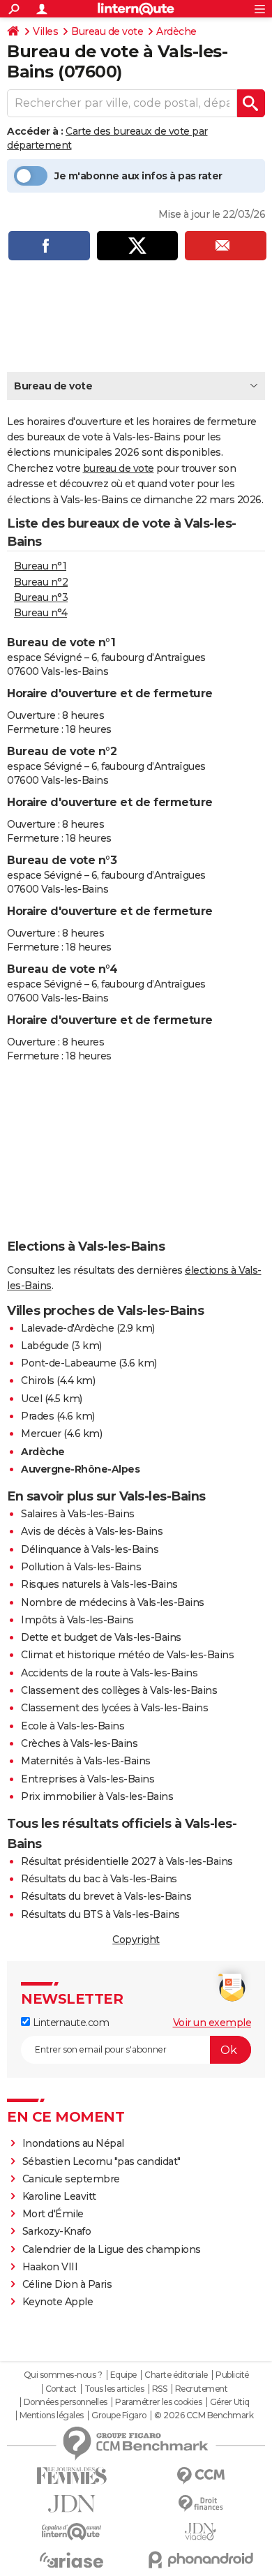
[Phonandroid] (201, 2560)
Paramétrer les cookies (158, 2402)
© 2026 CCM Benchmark (204, 2415)
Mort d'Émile (53, 2214)
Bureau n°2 (41, 582)
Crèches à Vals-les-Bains (79, 1743)
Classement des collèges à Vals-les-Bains (119, 1690)
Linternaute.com (69, 2023)
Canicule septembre (71, 2179)
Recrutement (202, 2389)
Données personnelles (66, 2402)
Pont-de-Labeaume (68, 1363)
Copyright (136, 1940)
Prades (37, 1416)
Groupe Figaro (119, 2415)
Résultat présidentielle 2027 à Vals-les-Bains (127, 1861)
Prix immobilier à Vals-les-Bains (97, 1796)
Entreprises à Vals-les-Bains (88, 1779)
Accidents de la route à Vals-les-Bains (109, 1673)
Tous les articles (114, 2389)
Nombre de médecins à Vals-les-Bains (113, 1602)
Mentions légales (52, 2415)
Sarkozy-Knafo (57, 2231)
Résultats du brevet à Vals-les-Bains (106, 1896)
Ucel (31, 1399)
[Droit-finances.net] (201, 2504)
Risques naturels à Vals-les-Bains (99, 1584)
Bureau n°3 (41, 597)
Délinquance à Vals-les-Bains (90, 1549)
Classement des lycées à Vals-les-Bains (114, 1708)
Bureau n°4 (40, 613)
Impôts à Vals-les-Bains (77, 1620)
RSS (160, 2389)
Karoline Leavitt (59, 2196)
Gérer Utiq (230, 2402)
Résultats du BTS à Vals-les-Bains (100, 1914)
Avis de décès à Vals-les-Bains (92, 1531)
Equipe (123, 2375)
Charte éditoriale (176, 2375)
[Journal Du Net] (71, 2504)
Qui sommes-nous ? (63, 2375)
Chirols (38, 1380)
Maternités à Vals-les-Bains (86, 1761)
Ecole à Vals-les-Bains (73, 1726)
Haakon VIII (50, 2267)
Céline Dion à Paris (67, 2284)
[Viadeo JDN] (201, 2532)
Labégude (45, 1346)
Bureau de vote (107, 31)
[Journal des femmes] (71, 2476)
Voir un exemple (212, 2023)
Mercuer (41, 1434)
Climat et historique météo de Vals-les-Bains (127, 1655)
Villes (45, 31)
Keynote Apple (58, 2302)
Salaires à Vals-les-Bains (78, 1514)
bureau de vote (119, 468)
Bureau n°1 (40, 566)
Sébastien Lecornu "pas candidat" (101, 2161)
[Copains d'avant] (71, 2532)
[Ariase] (71, 2560)
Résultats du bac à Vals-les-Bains (99, 1879)
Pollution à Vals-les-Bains (81, 1567)
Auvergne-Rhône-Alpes (80, 1469)
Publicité (232, 2375)
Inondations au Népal (73, 2143)
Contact (61, 2389)
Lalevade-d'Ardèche (67, 1328)
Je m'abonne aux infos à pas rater (138, 176)
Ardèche (176, 31)
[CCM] (201, 2476)
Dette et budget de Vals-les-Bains (101, 1637)
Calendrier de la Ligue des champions (112, 2249)
